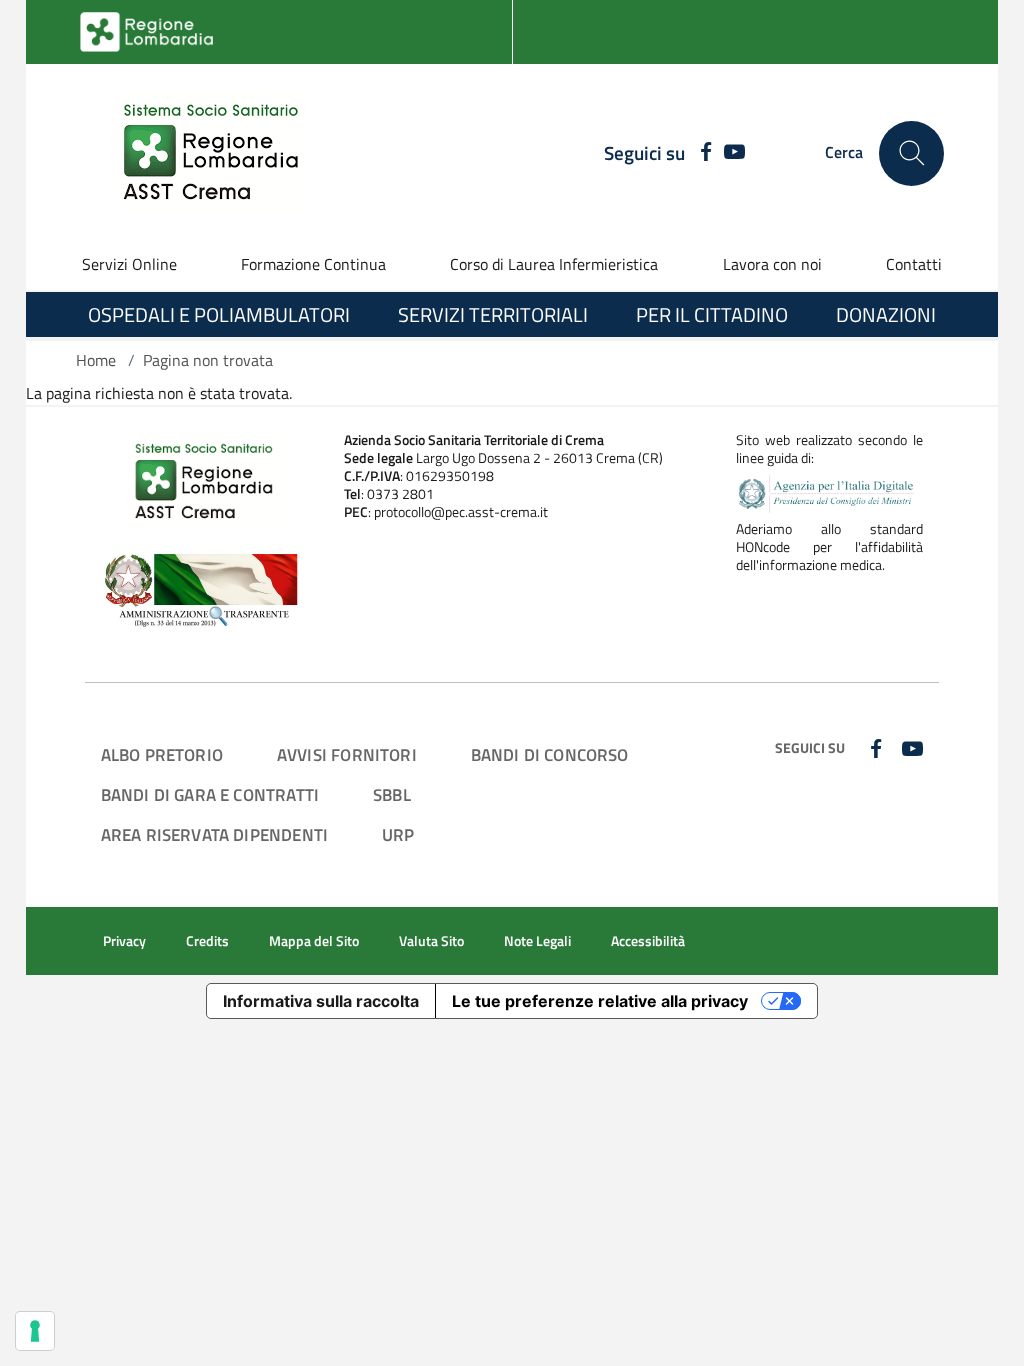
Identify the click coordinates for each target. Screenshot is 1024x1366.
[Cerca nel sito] (911, 153)
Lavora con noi (772, 264)
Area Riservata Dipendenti (214, 834)
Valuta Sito (431, 941)
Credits (207, 941)
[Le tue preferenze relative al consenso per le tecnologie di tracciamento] (35, 1331)
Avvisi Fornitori (347, 754)
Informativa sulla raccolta (321, 1001)
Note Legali (537, 941)
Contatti (914, 264)
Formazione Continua (313, 264)
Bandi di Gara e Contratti (210, 794)
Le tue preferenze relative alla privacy (600, 1001)
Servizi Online (129, 264)
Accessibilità (648, 941)
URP (398, 834)
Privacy (124, 941)
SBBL (392, 794)
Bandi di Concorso (550, 754)
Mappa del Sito (314, 941)
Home (96, 360)
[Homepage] (199, 153)
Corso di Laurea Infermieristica (554, 264)
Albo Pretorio (162, 754)
